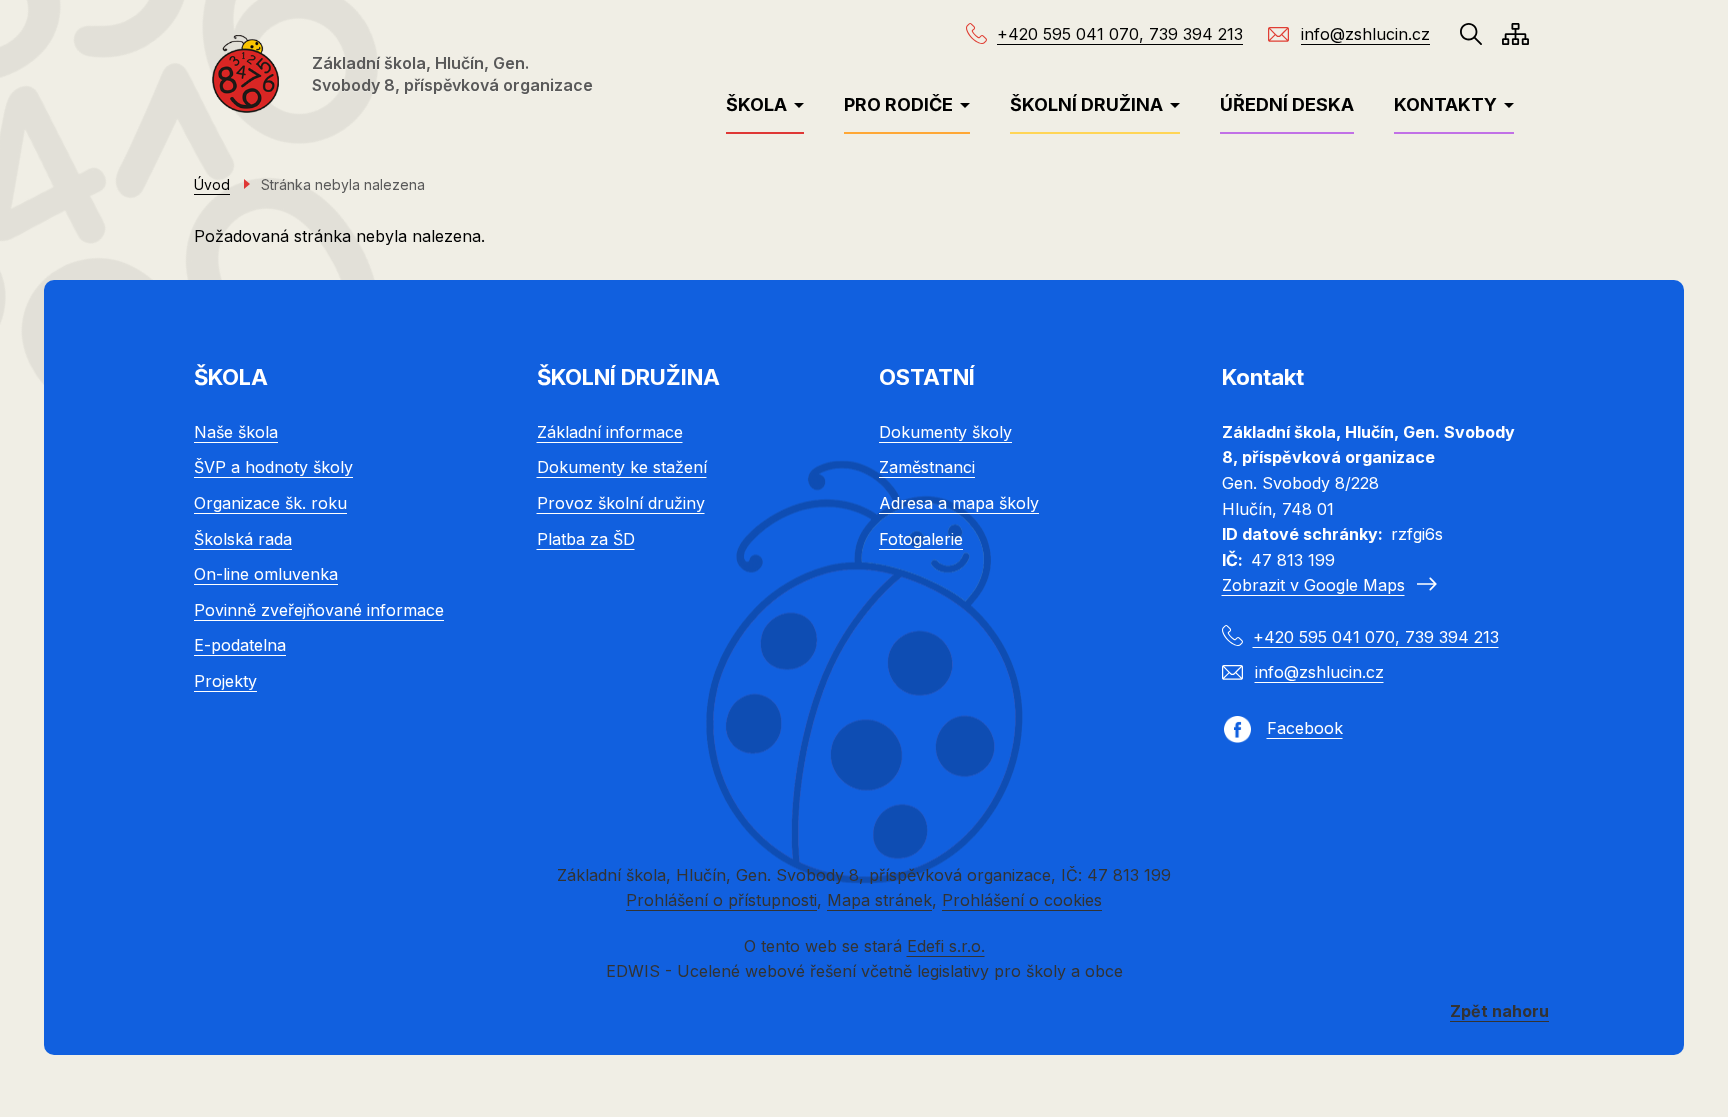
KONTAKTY (1445, 104)
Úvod (212, 184)
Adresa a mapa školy (959, 503)
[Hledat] (1471, 34)
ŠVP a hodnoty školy (273, 467)
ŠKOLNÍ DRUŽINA (1086, 104)
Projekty (225, 681)
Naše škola (236, 432)
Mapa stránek (879, 900)
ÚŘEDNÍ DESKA (1287, 104)
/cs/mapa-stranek (1515, 34)
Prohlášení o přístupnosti (721, 900)
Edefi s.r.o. (946, 946)
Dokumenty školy (945, 432)
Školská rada (243, 539)
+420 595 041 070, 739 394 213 (1120, 34)
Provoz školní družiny (621, 503)
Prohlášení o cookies (1022, 900)
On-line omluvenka (266, 574)
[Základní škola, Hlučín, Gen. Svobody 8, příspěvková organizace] (245, 74)
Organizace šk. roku (270, 503)
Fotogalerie (921, 539)
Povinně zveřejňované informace (319, 610)
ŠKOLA (756, 104)
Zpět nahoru (1499, 1011)
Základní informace (610, 432)
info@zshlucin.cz (1365, 34)
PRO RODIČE (898, 104)
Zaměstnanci (927, 467)
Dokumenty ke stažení (622, 467)
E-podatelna (240, 645)
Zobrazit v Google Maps (1313, 585)
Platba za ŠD (586, 539)
